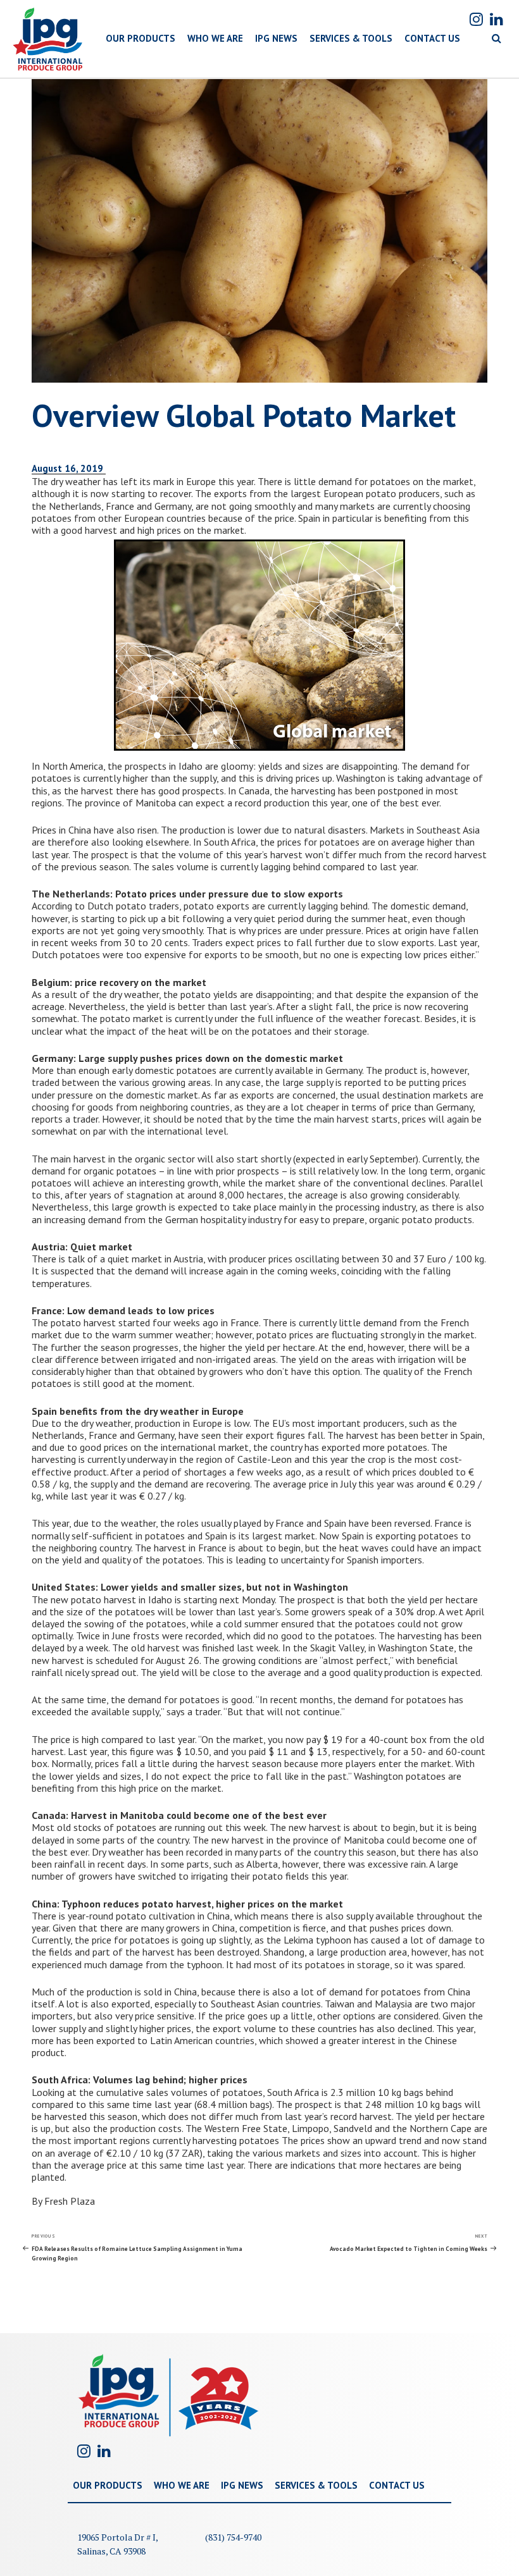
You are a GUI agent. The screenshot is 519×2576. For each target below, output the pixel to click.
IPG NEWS (276, 38)
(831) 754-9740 (233, 2537)
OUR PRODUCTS (141, 38)
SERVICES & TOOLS (351, 38)
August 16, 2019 (69, 468)
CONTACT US (432, 38)
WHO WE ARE (215, 38)
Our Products (108, 2485)
